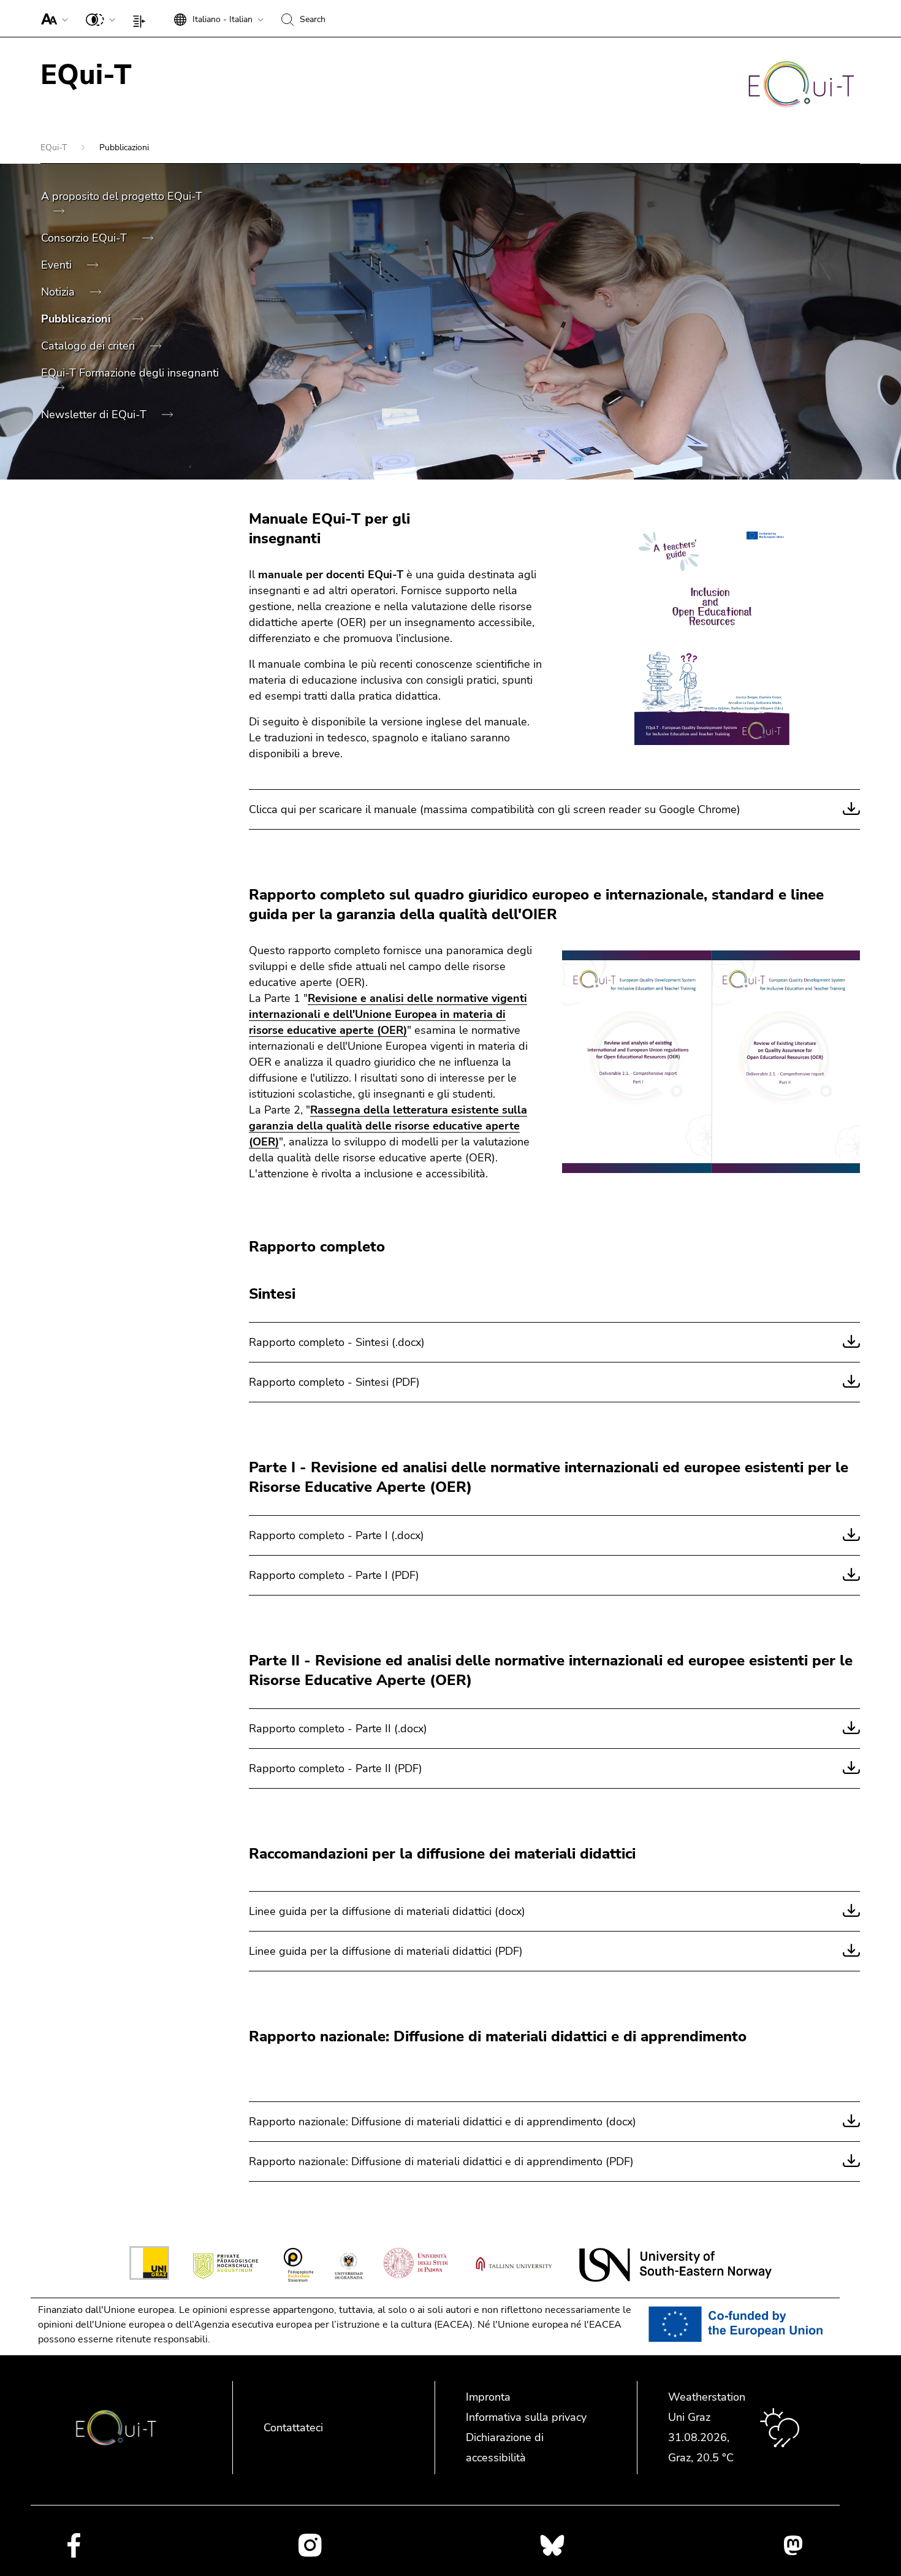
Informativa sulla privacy (526, 2417)
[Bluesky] (552, 2545)
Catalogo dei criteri (89, 346)
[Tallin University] (514, 2265)
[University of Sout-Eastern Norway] (675, 2265)
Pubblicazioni (78, 319)
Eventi (58, 265)
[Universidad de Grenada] (348, 2265)
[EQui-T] (801, 86)
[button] (52, 18)
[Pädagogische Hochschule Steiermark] (298, 2265)
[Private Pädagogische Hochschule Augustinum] (226, 2265)
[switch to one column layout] (142, 18)
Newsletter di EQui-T (95, 415)
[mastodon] (793, 2545)
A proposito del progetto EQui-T (122, 196)
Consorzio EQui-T (86, 238)
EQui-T (55, 147)
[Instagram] (310, 2545)
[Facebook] (74, 2545)
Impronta (488, 2397)
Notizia (59, 292)
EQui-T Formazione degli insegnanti (130, 373)
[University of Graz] (149, 2265)
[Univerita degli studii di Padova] (416, 2265)
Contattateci (293, 2428)
